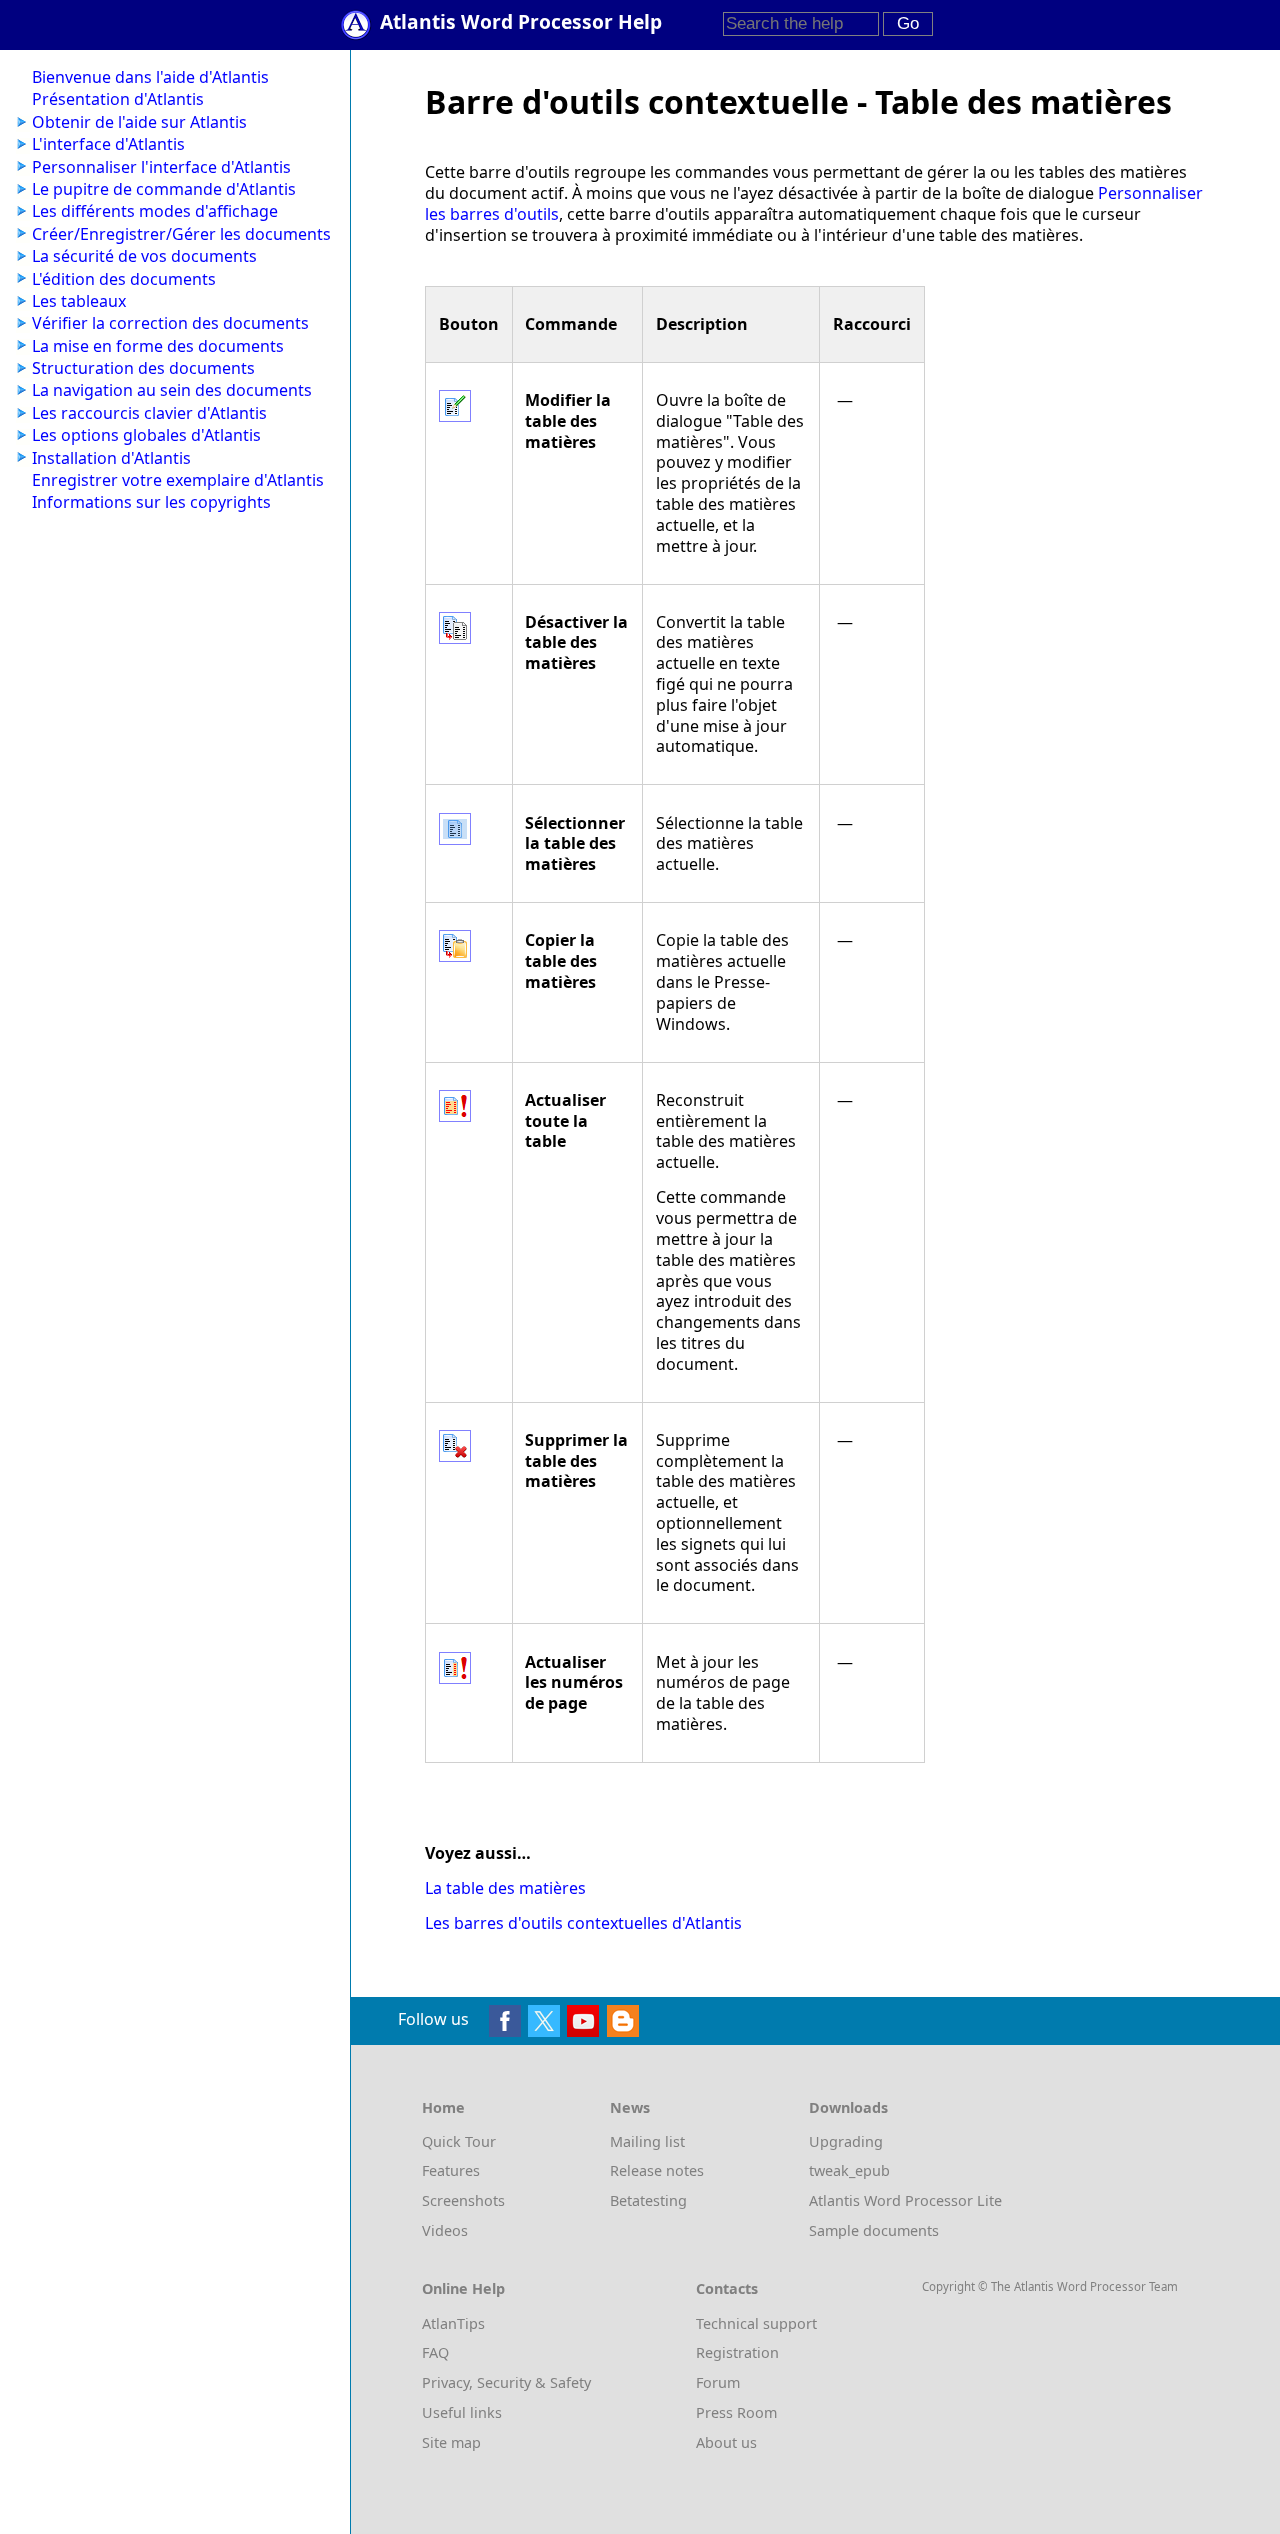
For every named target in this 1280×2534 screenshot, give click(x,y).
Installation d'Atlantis (111, 458)
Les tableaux (79, 301)
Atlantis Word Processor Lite (905, 2200)
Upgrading (846, 2141)
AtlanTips (453, 2323)
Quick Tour (459, 2141)
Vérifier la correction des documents (170, 323)
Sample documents (874, 2230)
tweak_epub (849, 2170)
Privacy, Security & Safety (506, 2382)
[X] (544, 2019)
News (630, 2107)
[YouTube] (583, 2019)
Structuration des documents (143, 368)
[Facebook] (505, 2019)
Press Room (736, 2412)
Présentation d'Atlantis (118, 99)
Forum (718, 2382)
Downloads (848, 2107)
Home (443, 2107)
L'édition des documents (124, 279)
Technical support (756, 2323)
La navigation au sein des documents (172, 390)
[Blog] (623, 2019)
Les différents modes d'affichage (155, 211)
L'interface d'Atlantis (108, 144)
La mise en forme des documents (158, 346)
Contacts (727, 2288)
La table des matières (505, 1888)
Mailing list (647, 2141)
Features (451, 2170)
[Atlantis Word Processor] (360, 23)
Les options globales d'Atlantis (146, 435)
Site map (451, 2442)
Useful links (462, 2412)
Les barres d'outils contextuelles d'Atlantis (583, 1923)
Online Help (463, 2288)
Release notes (657, 2170)
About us (726, 2442)
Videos (445, 2230)
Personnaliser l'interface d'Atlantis (161, 167)
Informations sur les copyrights (151, 502)
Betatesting (648, 2200)
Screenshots (463, 2200)
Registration (737, 2352)
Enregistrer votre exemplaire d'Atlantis (178, 480)
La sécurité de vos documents (144, 256)
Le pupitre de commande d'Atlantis (164, 189)
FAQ (435, 2352)
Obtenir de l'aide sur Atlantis (139, 122)
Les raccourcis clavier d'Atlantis (149, 413)
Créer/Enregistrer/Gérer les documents (181, 234)
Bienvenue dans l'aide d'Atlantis (150, 77)
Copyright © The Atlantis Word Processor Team (1050, 2286)
